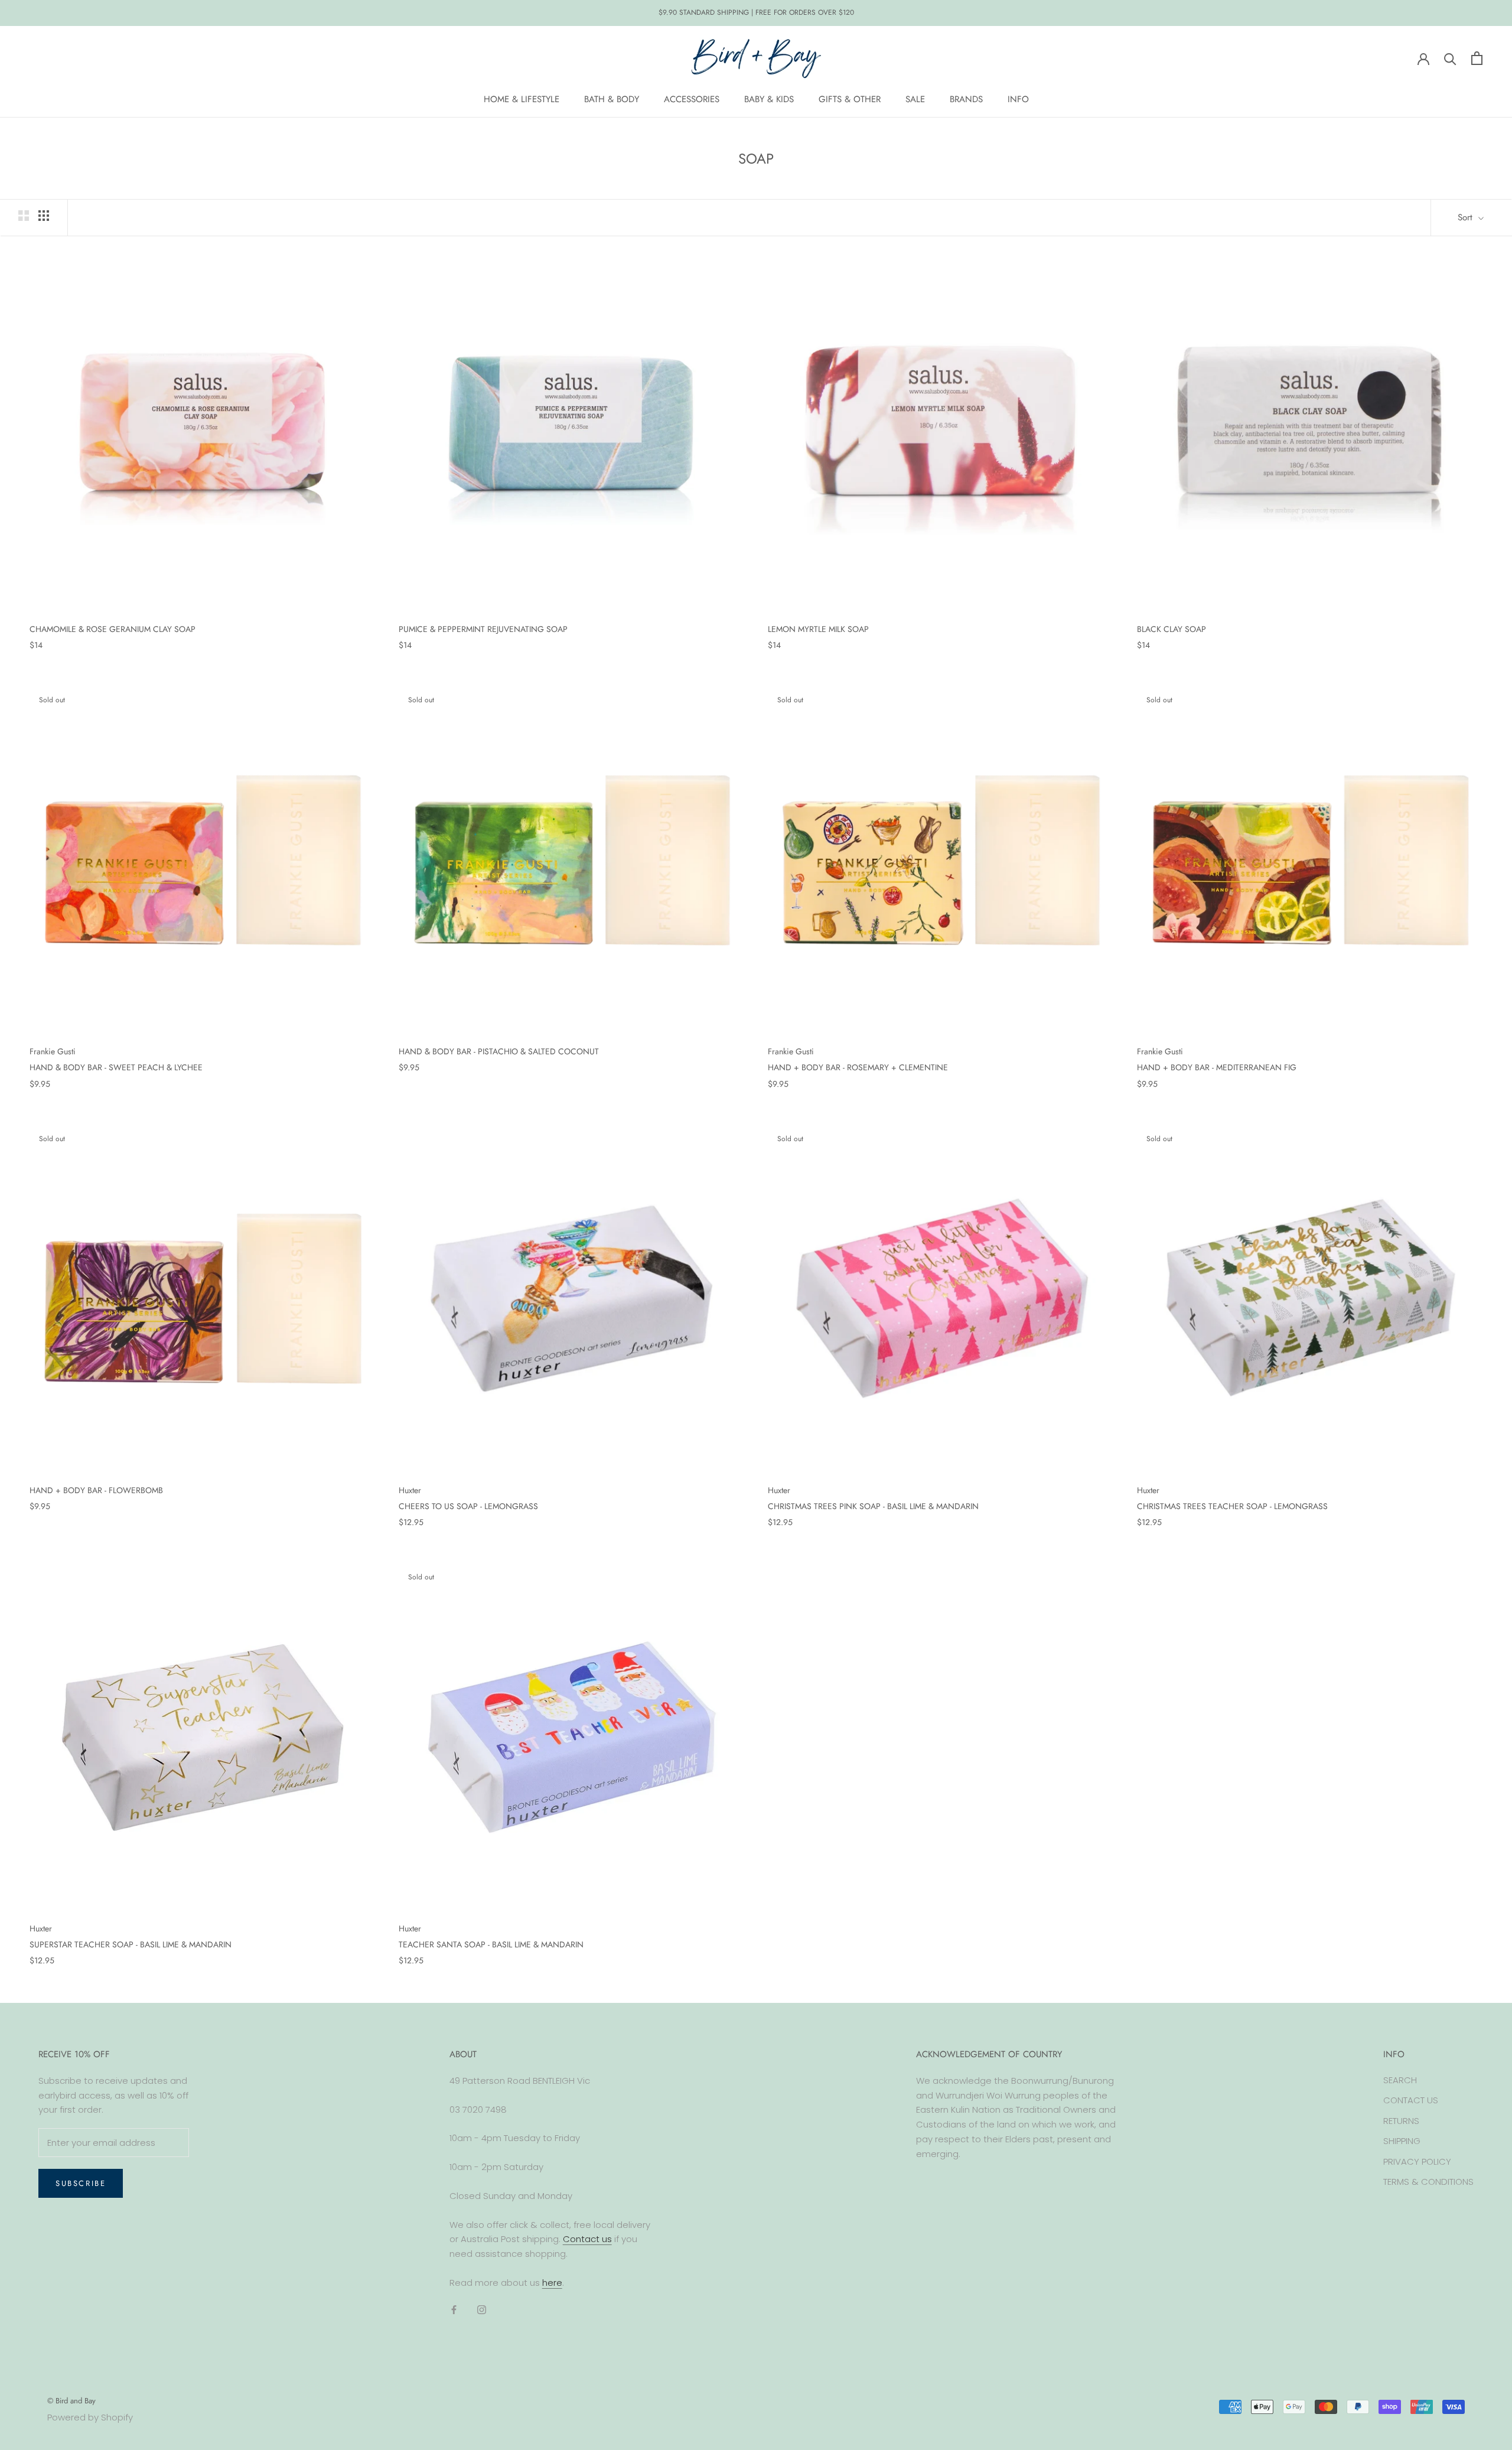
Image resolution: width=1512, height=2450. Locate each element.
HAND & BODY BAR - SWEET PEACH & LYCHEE (116, 1067)
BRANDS (966, 99)
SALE (915, 99)
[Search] (1450, 58)
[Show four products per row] (44, 216)
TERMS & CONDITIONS (1428, 2182)
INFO (1018, 99)
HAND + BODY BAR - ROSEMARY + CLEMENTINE (858, 1067)
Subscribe (81, 2183)
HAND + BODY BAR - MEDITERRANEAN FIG (1217, 1067)
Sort (1467, 217)
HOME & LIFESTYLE (522, 99)
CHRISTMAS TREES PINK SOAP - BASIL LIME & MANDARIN (873, 1506)
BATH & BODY (612, 99)
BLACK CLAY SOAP (1172, 629)
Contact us (587, 2239)
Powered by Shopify (90, 2417)
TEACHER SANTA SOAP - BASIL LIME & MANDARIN (491, 1944)
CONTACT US (1411, 2100)
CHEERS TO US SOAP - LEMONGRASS (468, 1506)
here (552, 2283)
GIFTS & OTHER (850, 99)
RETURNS (1401, 2121)
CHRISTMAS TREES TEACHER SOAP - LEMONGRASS (1232, 1506)
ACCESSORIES (692, 99)
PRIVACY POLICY (1417, 2161)
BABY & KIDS (769, 99)
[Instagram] (482, 2310)
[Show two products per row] (24, 216)
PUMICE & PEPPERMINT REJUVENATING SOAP (483, 629)
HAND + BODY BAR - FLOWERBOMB (96, 1490)
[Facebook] (454, 2310)
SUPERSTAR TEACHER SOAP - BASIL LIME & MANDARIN (131, 1944)
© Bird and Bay (71, 2401)
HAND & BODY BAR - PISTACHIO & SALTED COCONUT (499, 1051)
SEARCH (1400, 2080)
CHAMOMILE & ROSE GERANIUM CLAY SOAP (113, 629)
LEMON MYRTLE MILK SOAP (818, 629)
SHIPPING (1402, 2141)
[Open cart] (1477, 58)
